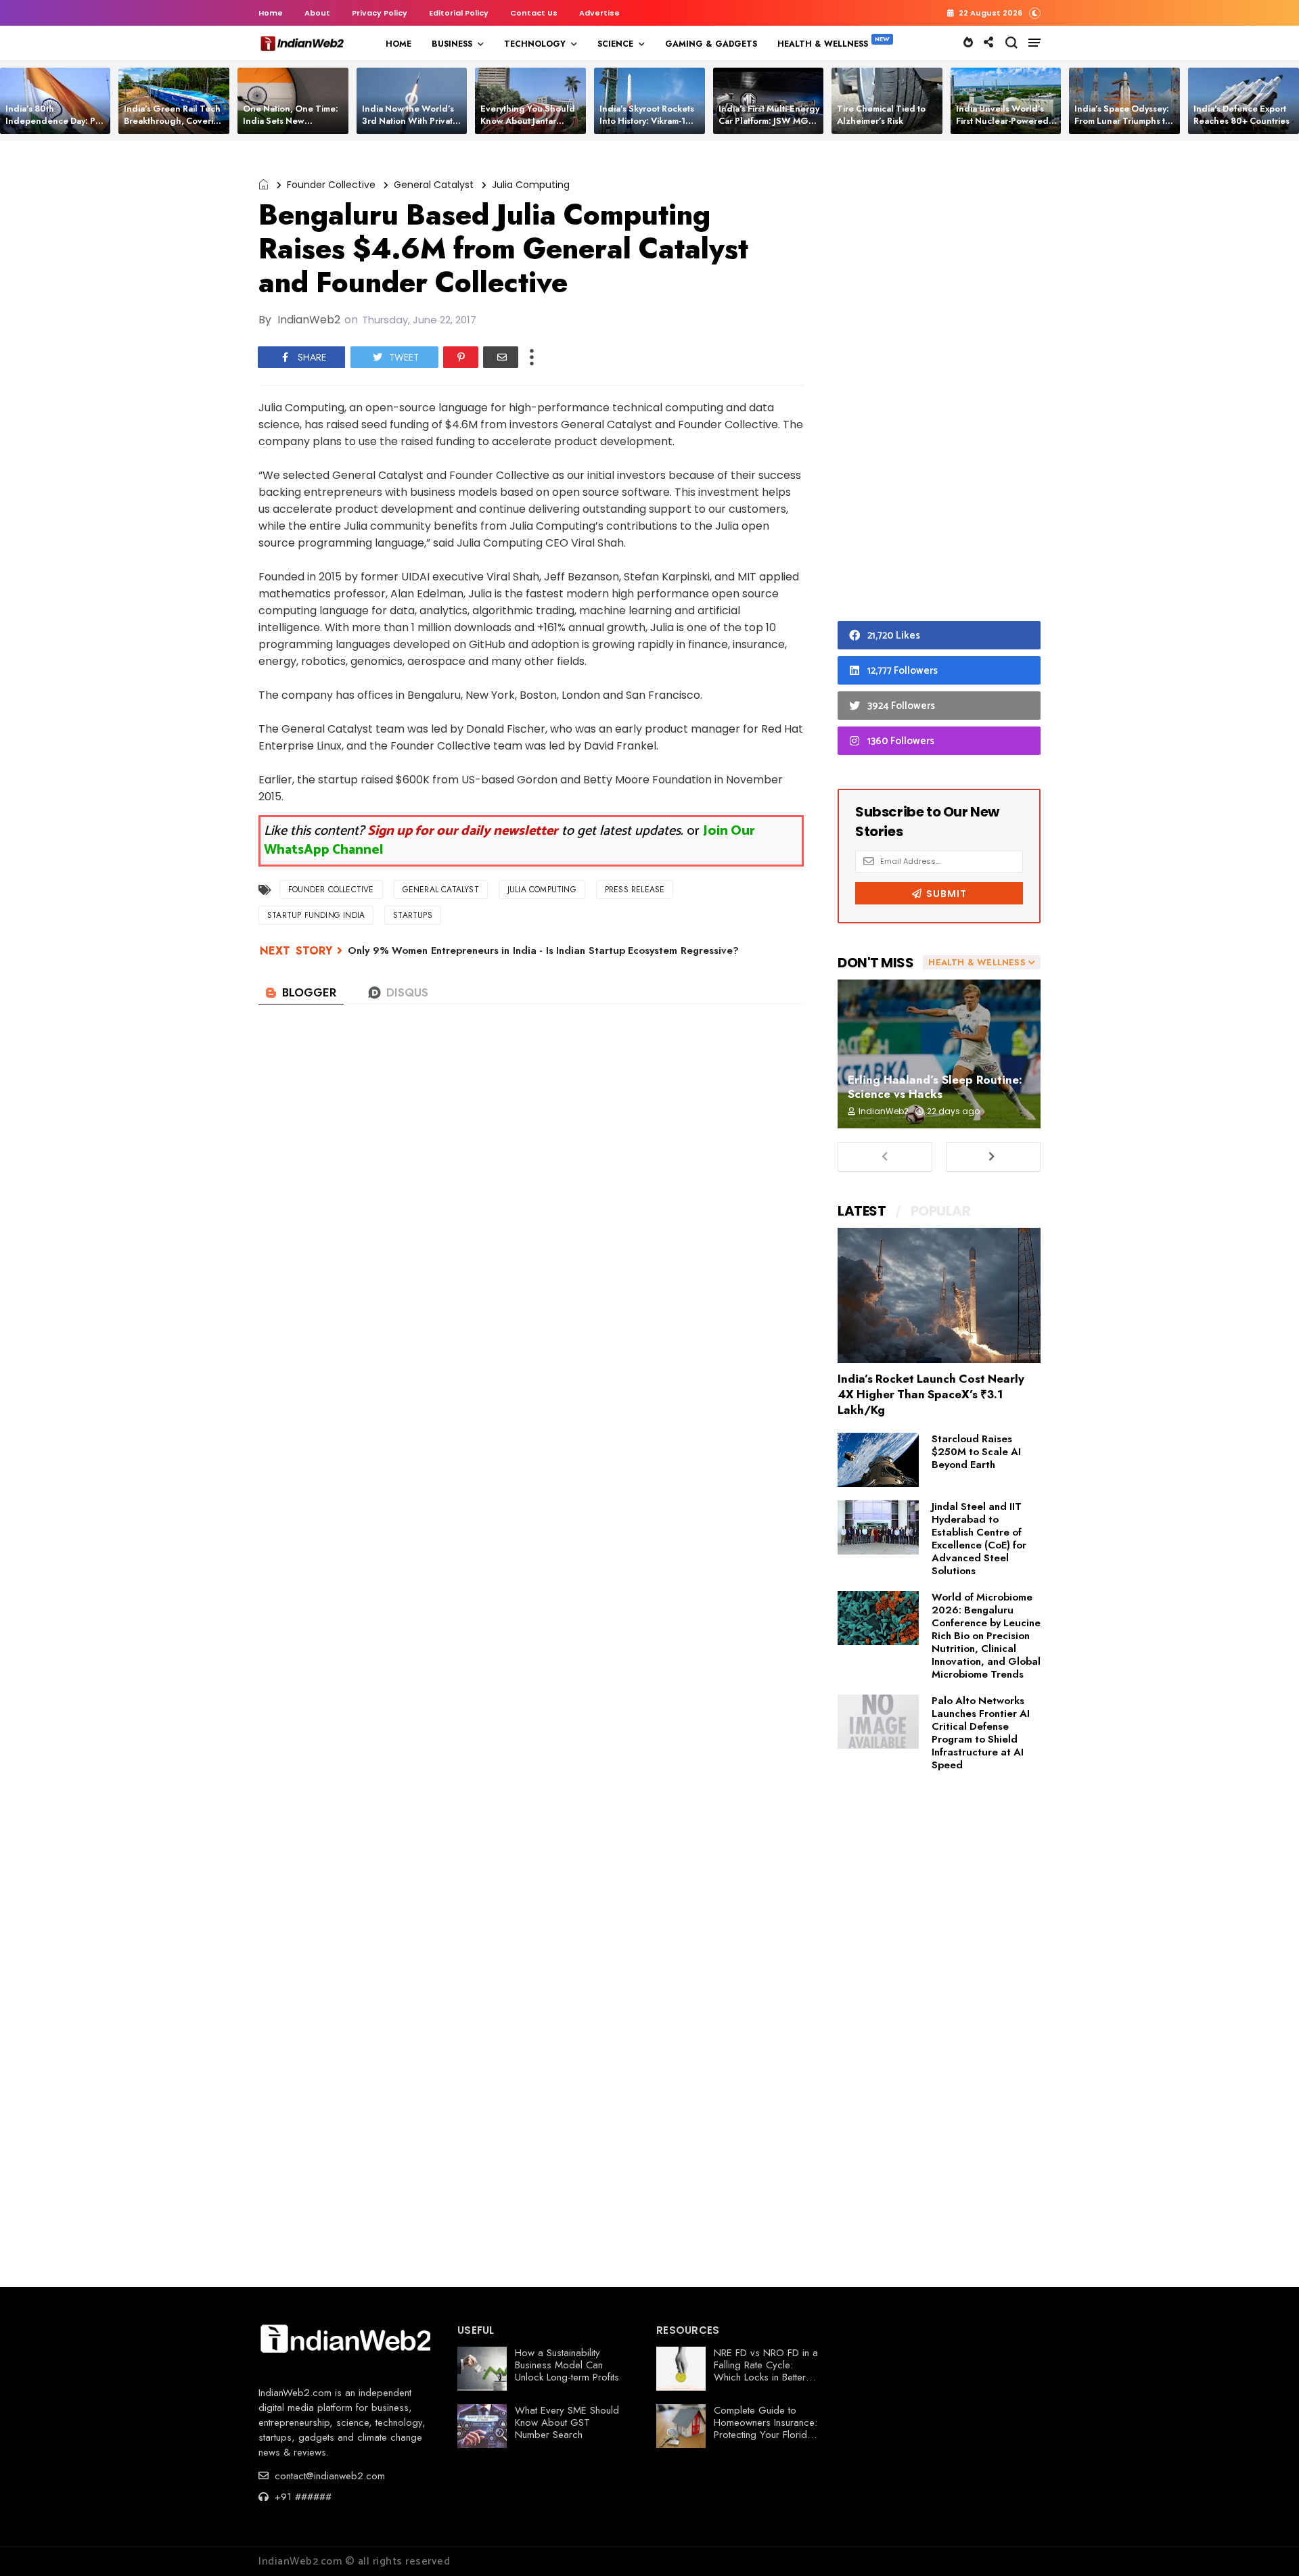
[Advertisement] (939, 384)
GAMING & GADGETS (711, 44)
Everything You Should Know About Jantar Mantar (528, 121)
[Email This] (501, 357)
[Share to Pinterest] (461, 357)
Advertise (599, 13)
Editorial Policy (459, 13)
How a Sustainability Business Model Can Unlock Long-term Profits (567, 2365)
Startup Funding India (316, 915)
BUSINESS (452, 44)
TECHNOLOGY (535, 44)
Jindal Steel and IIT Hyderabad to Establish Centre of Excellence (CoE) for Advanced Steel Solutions (979, 1539)
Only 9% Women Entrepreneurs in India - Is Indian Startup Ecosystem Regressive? (543, 950)
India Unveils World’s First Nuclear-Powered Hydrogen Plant (1002, 121)
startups (413, 915)
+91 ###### (301, 2497)
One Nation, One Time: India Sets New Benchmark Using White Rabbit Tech (292, 127)
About (317, 13)
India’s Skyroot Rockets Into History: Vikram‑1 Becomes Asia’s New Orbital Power (647, 127)
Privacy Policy (380, 13)
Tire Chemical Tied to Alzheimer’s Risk (881, 115)
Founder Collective (331, 185)
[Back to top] (1266, 2544)
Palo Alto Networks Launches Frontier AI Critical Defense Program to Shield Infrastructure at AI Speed (981, 1733)
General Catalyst (434, 185)
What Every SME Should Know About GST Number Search (567, 2422)
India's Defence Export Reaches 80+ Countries (1241, 115)
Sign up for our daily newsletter (463, 831)
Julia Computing (531, 185)
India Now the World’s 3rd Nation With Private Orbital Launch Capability (410, 127)
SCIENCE (615, 44)
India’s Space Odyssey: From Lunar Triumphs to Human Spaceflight (1122, 121)
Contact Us (534, 13)
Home (271, 13)
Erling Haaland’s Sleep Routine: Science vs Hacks (935, 1087)
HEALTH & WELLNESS (823, 44)
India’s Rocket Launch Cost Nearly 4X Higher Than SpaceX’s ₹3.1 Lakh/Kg (931, 1394)
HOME (398, 44)
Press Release (635, 890)
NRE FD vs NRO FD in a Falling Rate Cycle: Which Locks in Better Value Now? (766, 2371)
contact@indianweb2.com (328, 2476)
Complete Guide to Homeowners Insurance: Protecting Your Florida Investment (766, 2429)
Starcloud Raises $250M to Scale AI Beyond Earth (976, 1452)
